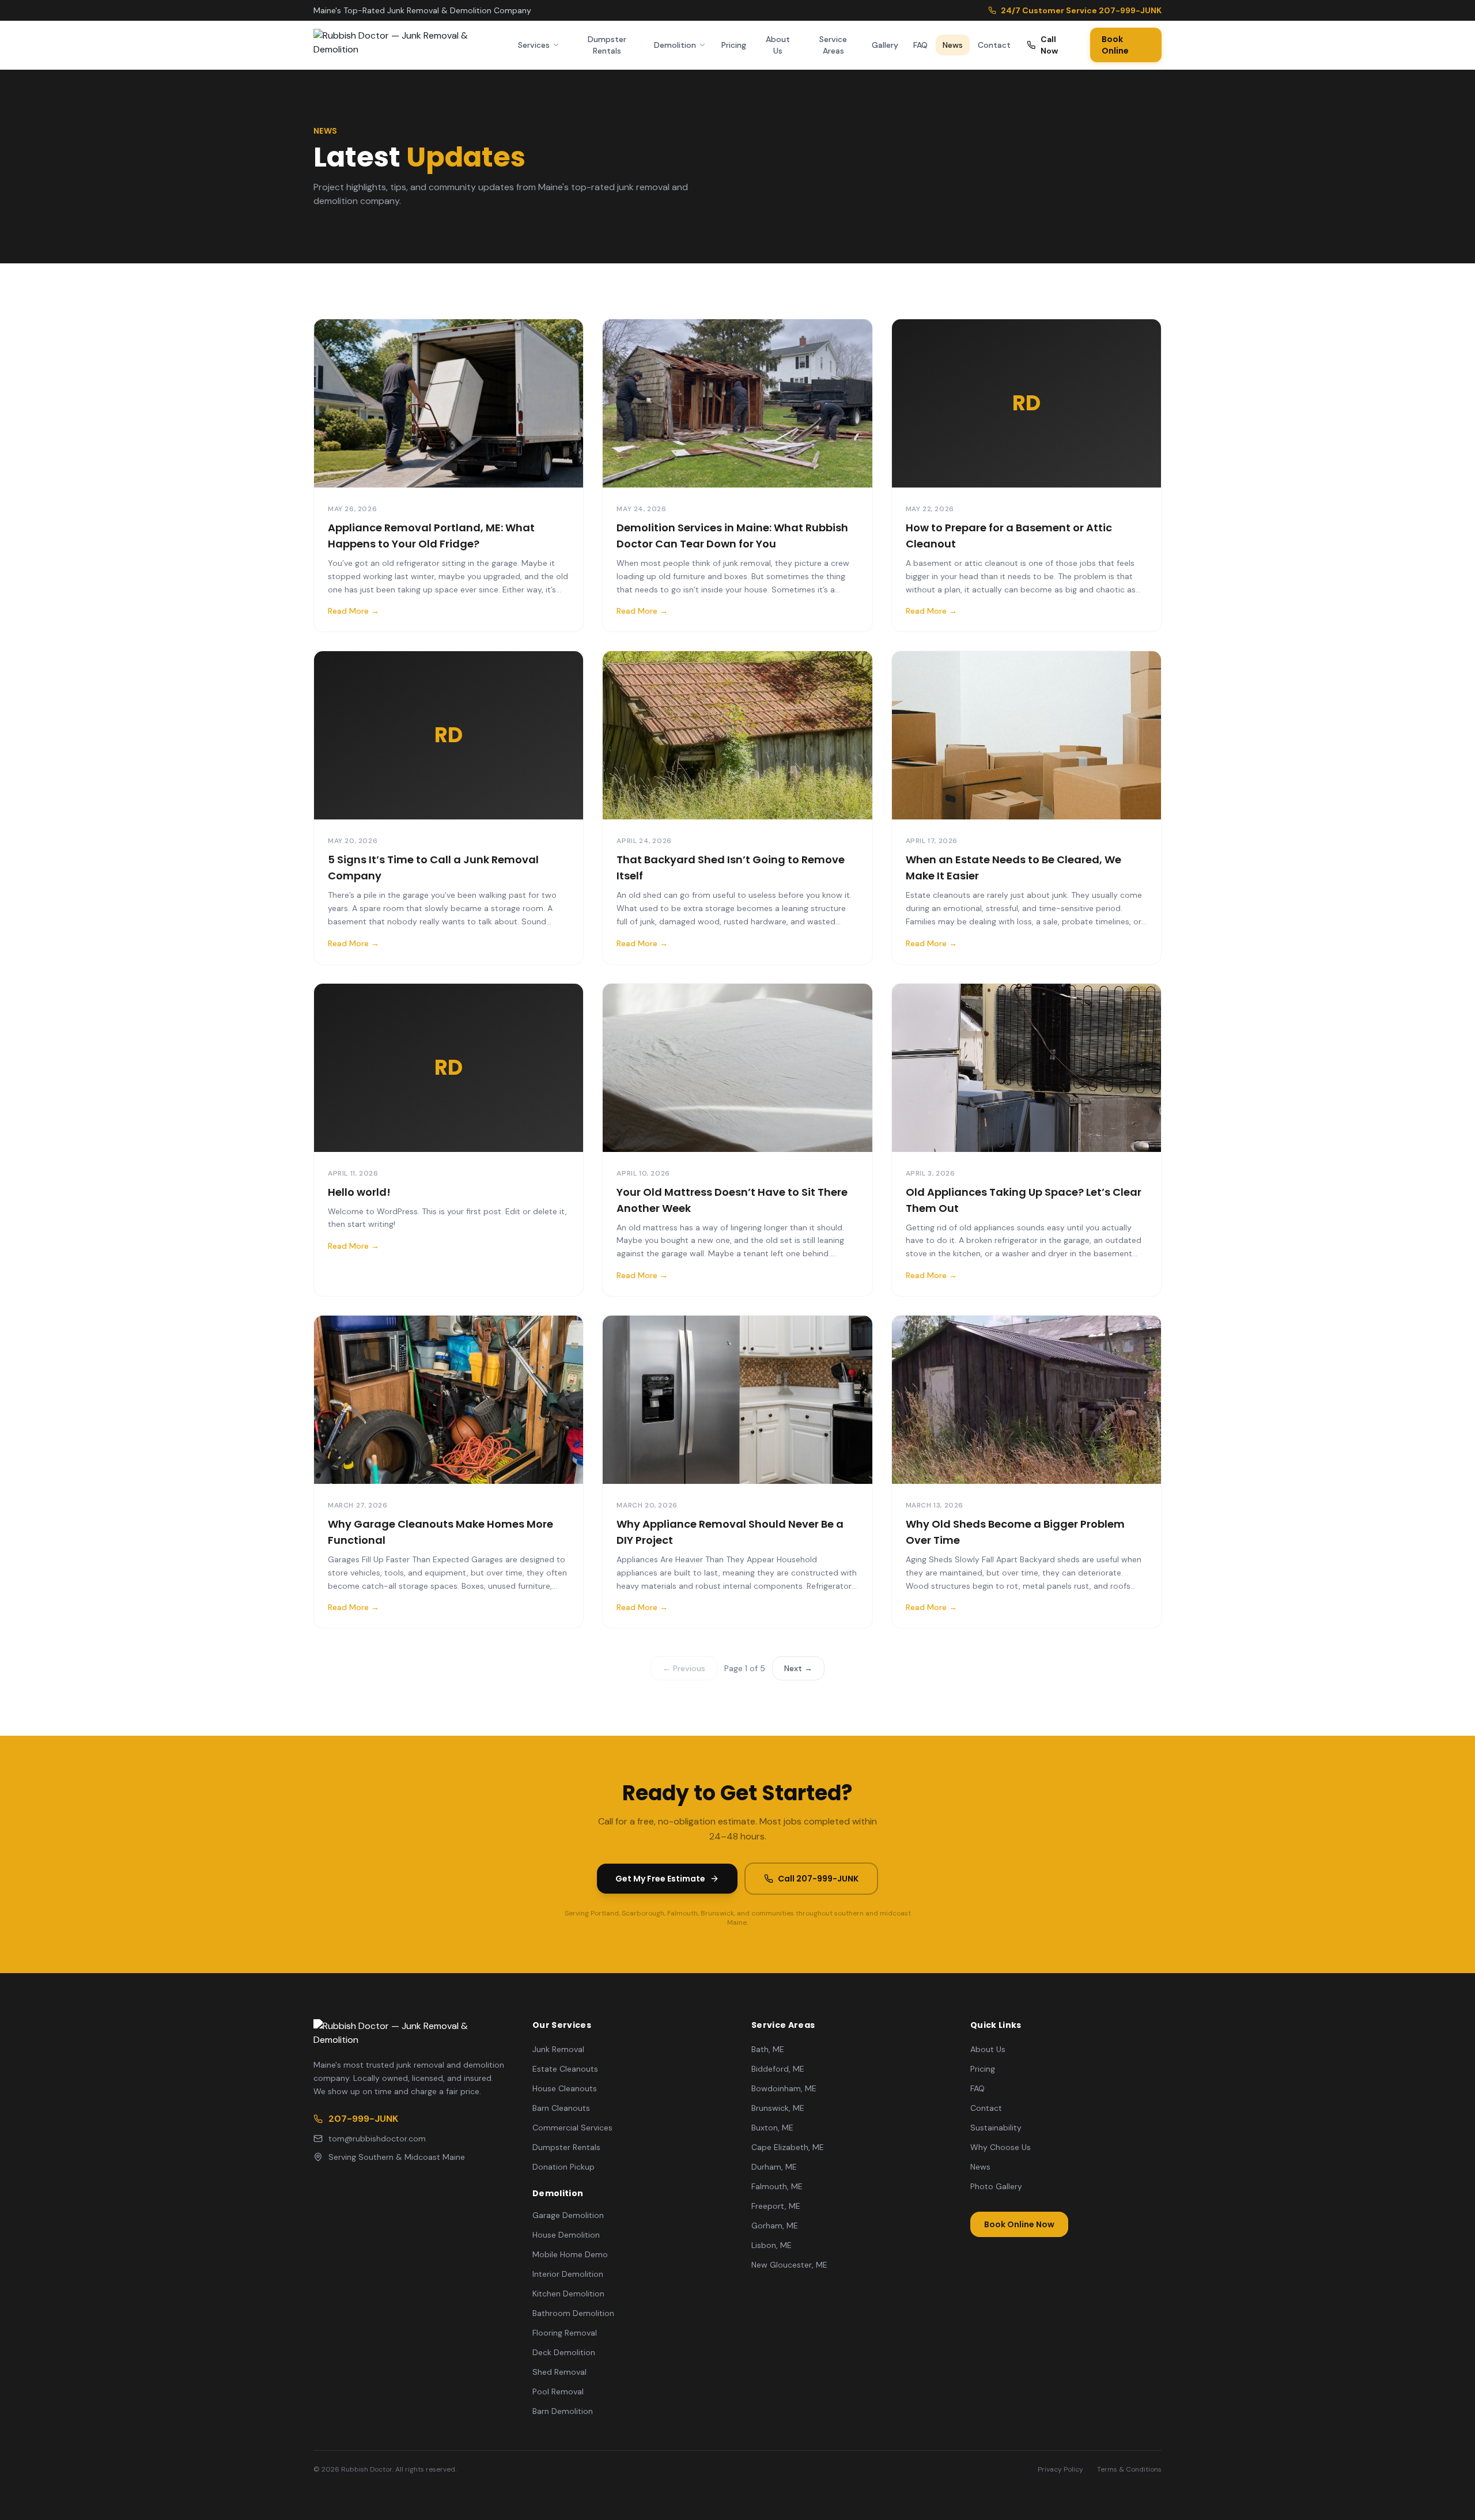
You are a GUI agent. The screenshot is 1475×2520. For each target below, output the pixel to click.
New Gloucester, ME (789, 2265)
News (953, 45)
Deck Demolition (564, 2352)
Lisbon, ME (771, 2245)
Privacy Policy (1060, 2469)
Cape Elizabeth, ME (788, 2147)
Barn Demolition (563, 2411)
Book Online (1115, 45)
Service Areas (833, 45)
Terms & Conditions (1129, 2469)
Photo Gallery (996, 2186)
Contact (994, 45)
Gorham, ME (775, 2226)
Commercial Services (572, 2128)
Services (534, 45)
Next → (798, 1668)
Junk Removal (558, 2049)
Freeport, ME (776, 2206)
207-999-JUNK (363, 2119)
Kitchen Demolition (568, 2294)
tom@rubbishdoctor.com (377, 2139)
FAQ (920, 45)
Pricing (734, 45)
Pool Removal (558, 2391)
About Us (778, 45)
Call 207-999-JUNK (818, 1879)
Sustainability (996, 2128)
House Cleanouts (565, 2088)
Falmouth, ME (777, 2186)
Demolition (675, 45)
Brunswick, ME (778, 2108)
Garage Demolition (568, 2215)
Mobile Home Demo (570, 2254)
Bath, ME (768, 2049)
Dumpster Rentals (607, 45)
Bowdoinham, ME (784, 2088)
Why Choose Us (1001, 2147)
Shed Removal (559, 2372)
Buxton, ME (772, 2128)
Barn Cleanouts (561, 2108)
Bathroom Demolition (573, 2313)
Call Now (1049, 45)
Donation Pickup (563, 2167)
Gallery (885, 45)
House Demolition (566, 2235)
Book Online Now (1019, 2224)
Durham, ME (774, 2167)
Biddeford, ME (778, 2069)
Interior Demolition (568, 2274)
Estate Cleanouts (565, 2069)
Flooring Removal (565, 2333)
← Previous (684, 1668)
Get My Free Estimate (660, 1879)
